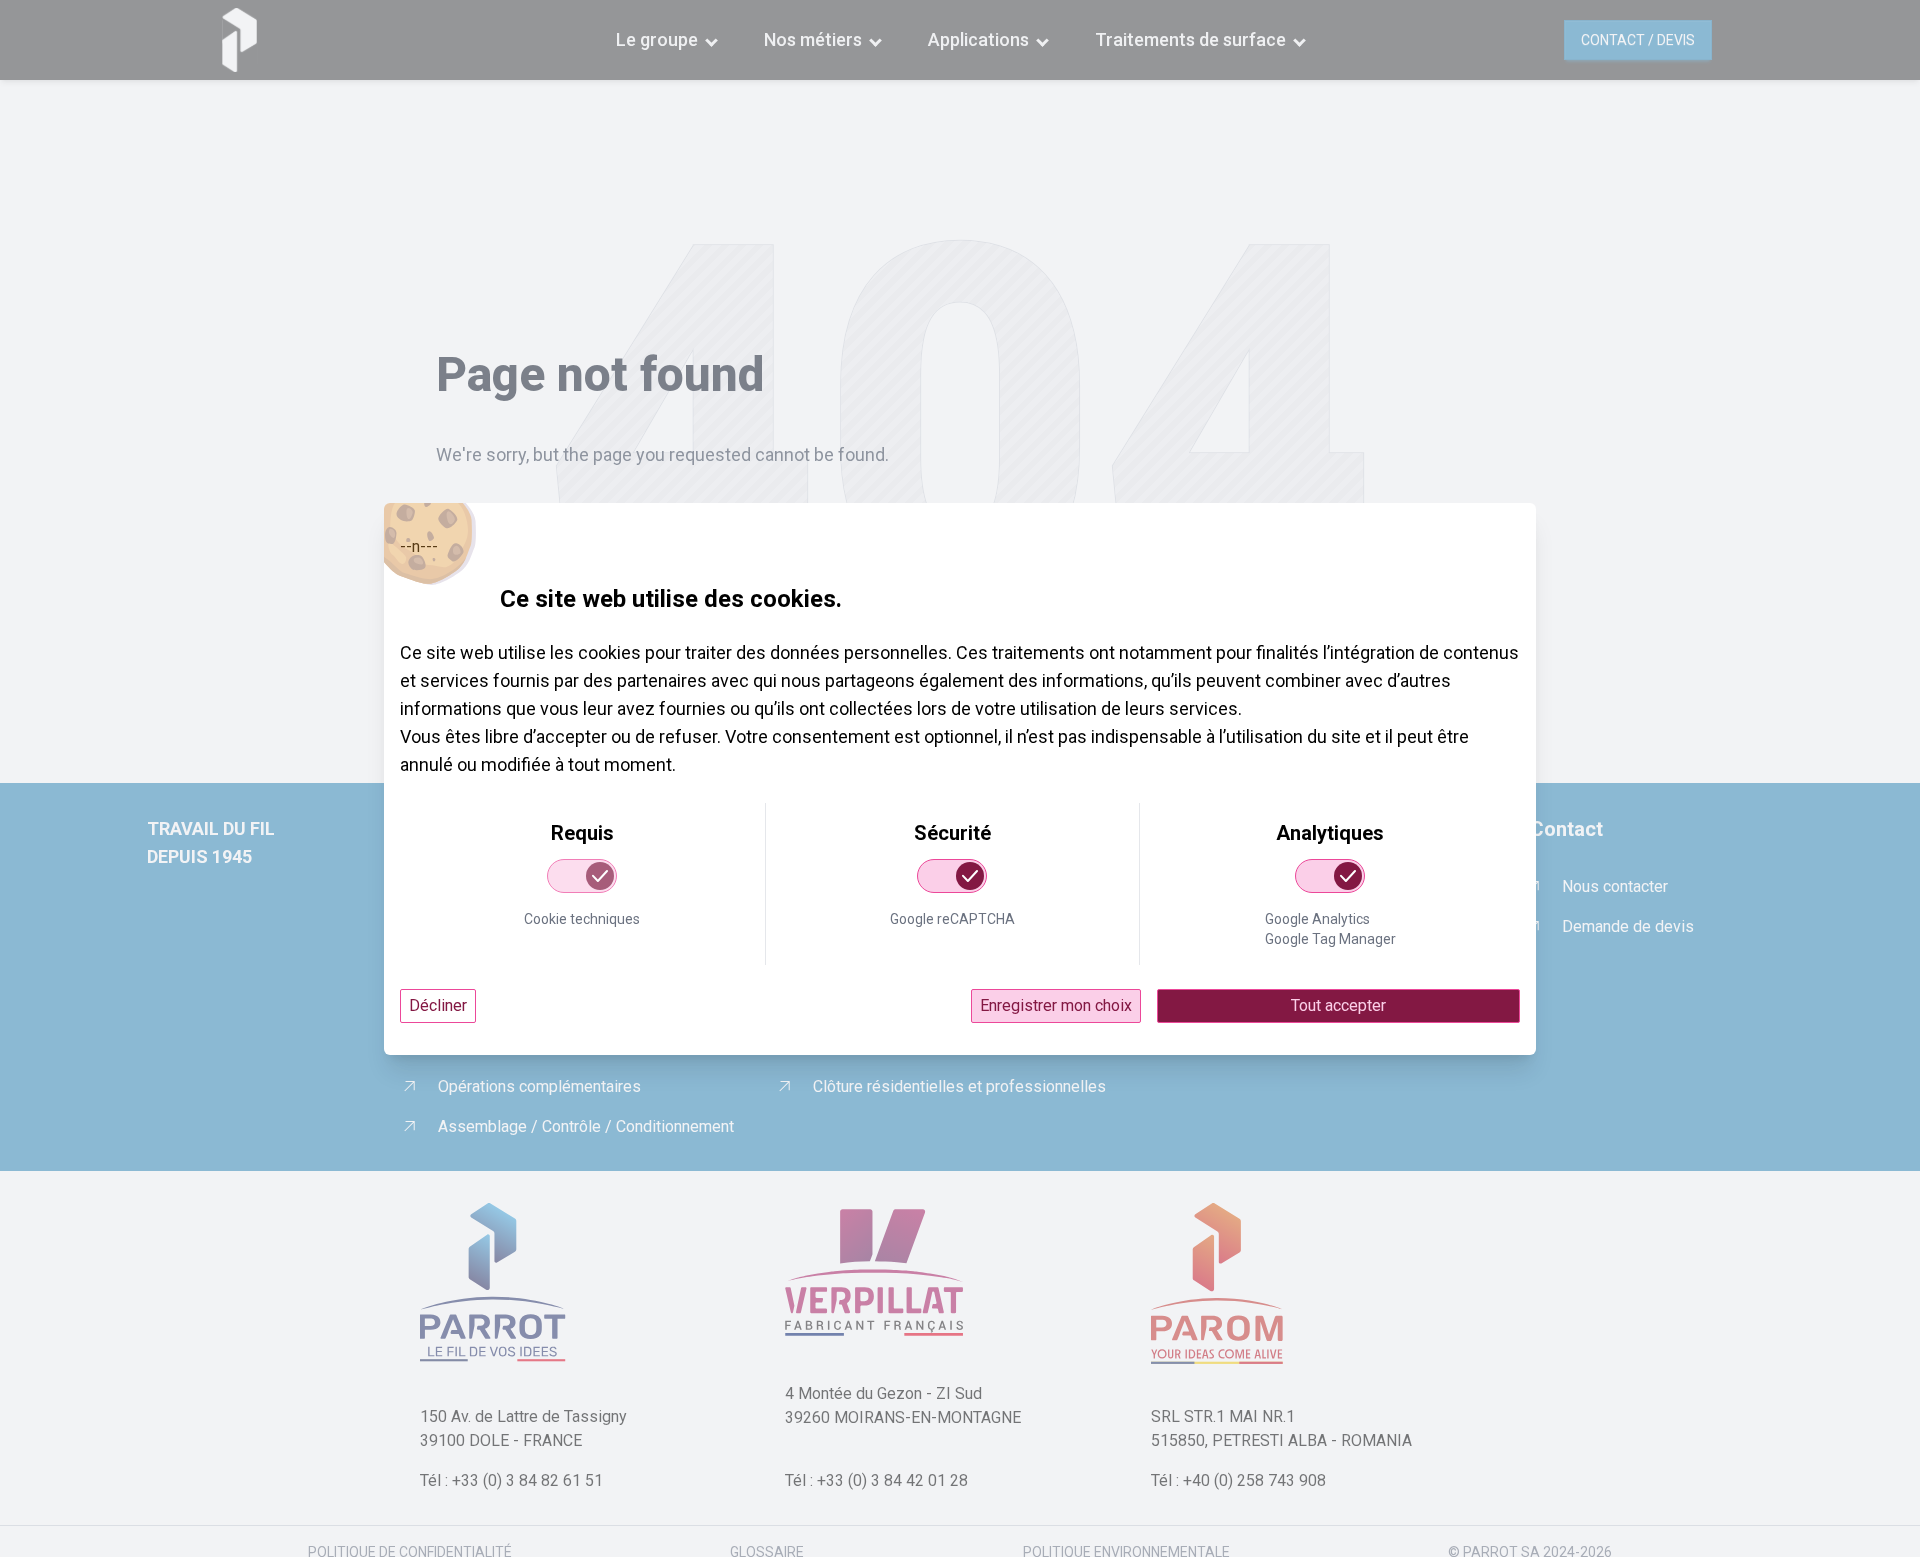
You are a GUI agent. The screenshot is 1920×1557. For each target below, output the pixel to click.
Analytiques (1330, 833)
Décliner (438, 1005)
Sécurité (952, 833)
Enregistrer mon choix (1056, 1005)
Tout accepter (1338, 1005)
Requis (582, 833)
